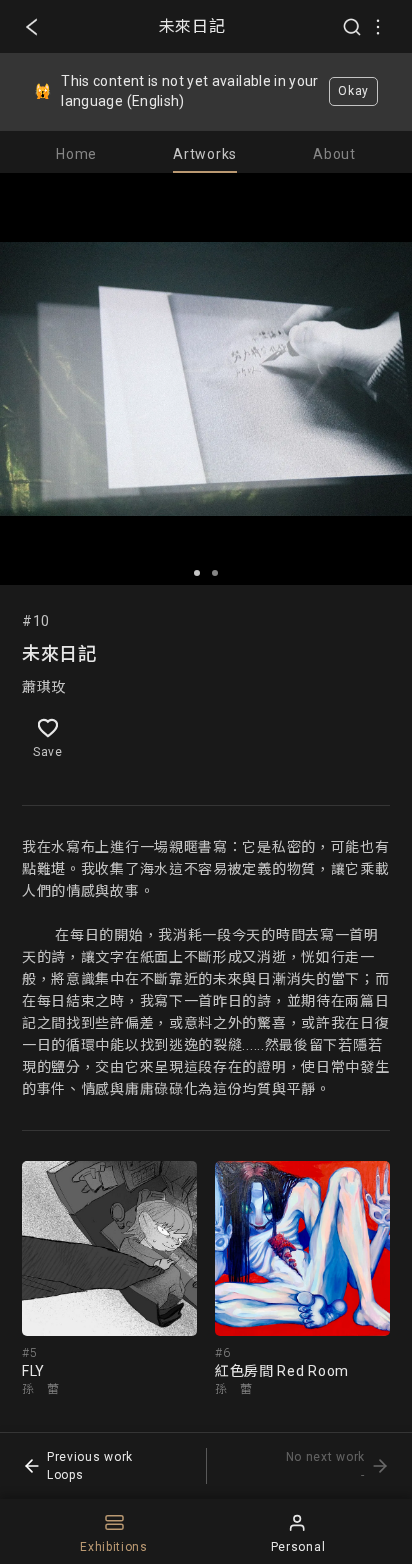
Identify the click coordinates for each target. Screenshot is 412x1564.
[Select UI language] (378, 27)
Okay (353, 91)
